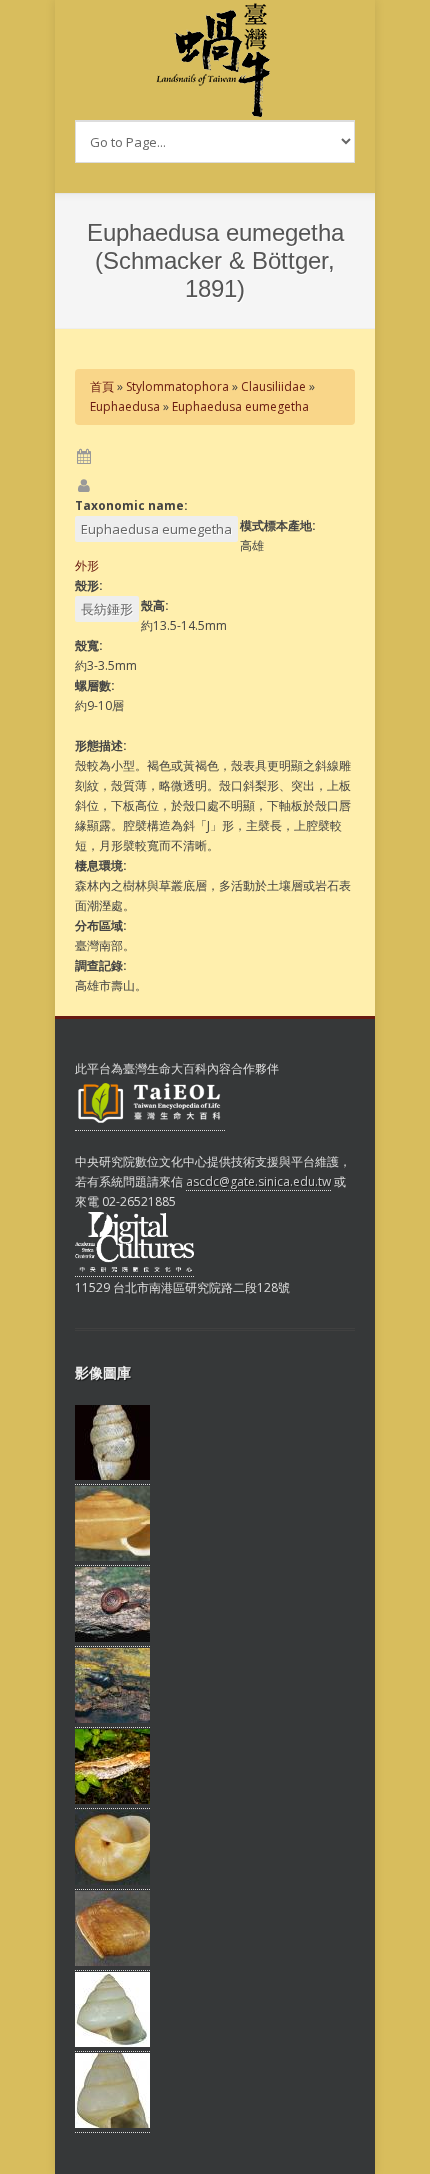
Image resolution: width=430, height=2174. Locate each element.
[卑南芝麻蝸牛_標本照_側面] (112, 1476)
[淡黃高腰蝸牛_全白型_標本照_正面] (112, 2124)
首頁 (102, 386)
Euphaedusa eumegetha (240, 406)
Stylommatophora (177, 386)
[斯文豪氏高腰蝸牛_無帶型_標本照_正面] (112, 2043)
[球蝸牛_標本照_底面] (112, 1881)
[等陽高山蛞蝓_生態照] (112, 1800)
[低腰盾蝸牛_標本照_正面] (112, 1557)
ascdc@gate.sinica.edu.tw (258, 1181)
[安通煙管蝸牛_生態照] (112, 1719)
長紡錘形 (107, 609)
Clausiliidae (273, 386)
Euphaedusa (125, 406)
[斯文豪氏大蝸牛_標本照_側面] (112, 1962)
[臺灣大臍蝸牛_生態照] (112, 1638)
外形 (87, 565)
